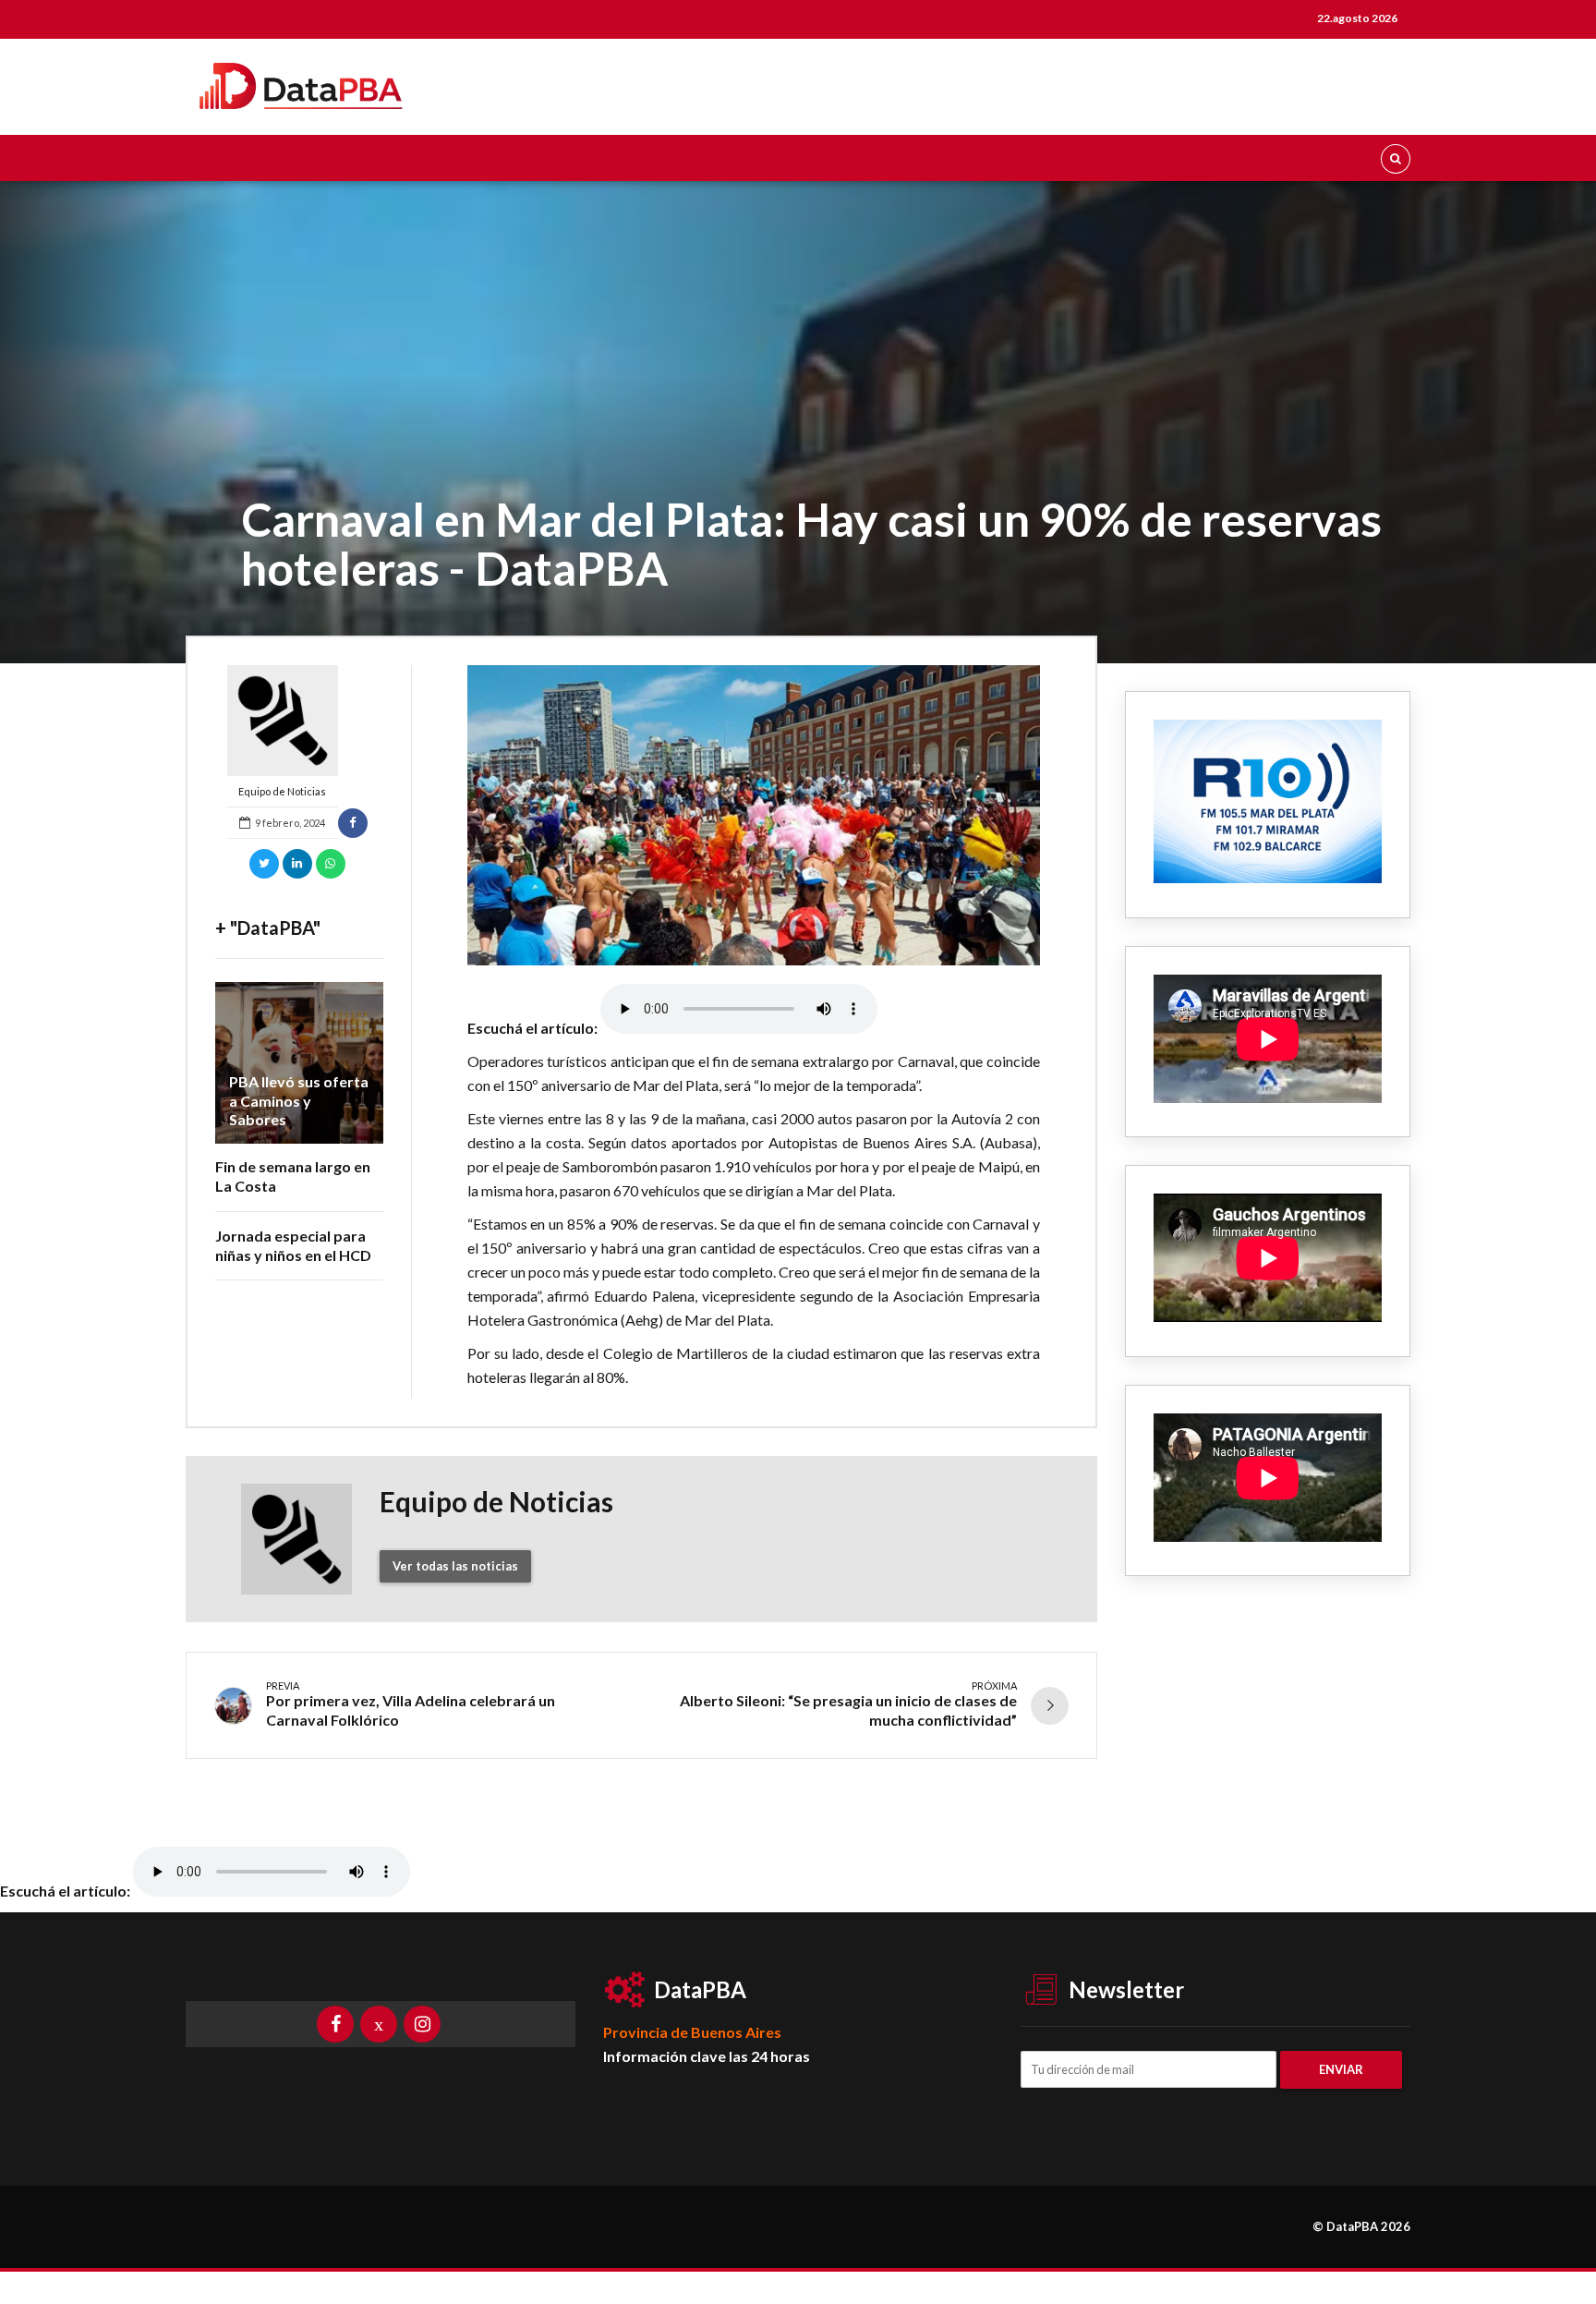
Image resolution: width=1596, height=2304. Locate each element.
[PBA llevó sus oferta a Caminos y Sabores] (299, 1063)
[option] (754, 815)
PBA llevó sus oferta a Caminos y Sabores (299, 1101)
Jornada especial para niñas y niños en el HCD (293, 1245)
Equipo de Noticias (282, 791)
